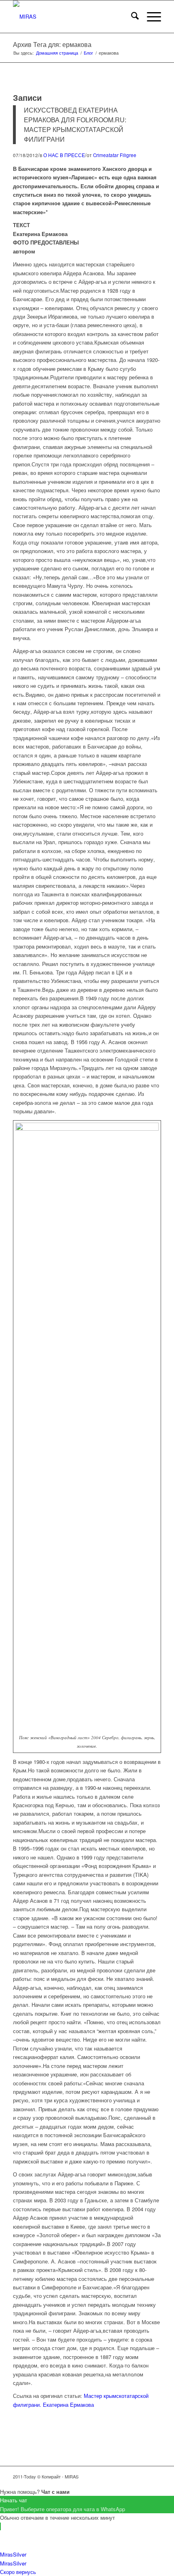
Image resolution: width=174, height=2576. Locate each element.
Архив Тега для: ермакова (52, 44)
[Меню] (150, 17)
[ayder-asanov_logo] (72, 17)
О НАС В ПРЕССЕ (64, 155)
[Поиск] (131, 17)
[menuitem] (131, 17)
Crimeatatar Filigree (115, 155)
